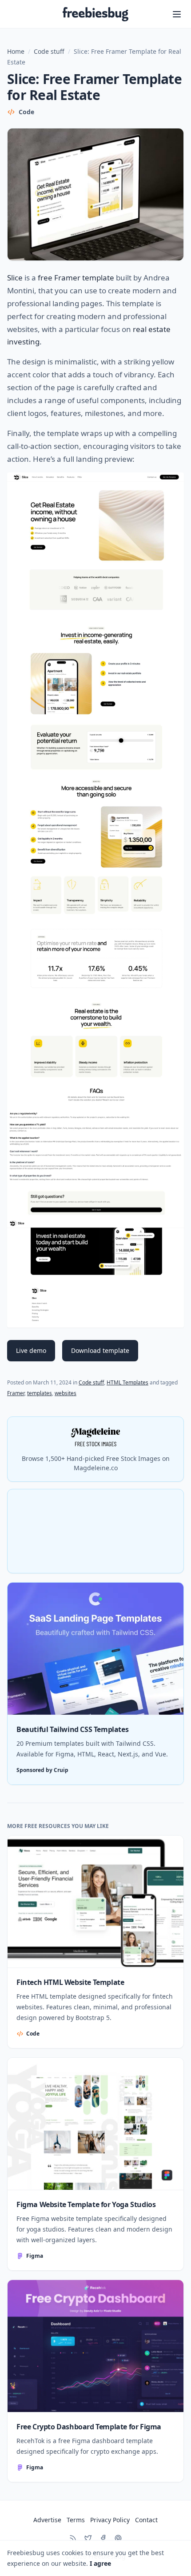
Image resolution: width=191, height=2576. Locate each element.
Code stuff (49, 51)
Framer (16, 1393)
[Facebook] (103, 2538)
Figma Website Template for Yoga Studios (86, 2204)
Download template (100, 1350)
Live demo (31, 1350)
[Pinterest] (118, 2538)
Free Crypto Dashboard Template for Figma (89, 2427)
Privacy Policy (110, 2520)
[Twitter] (88, 2538)
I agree (100, 2563)
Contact (146, 2520)
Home (16, 51)
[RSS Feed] (73, 2538)
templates (40, 1393)
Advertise (47, 2520)
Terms (76, 2520)
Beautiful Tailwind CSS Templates (72, 1729)
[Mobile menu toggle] (177, 14)
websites (66, 1393)
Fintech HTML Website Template (70, 1982)
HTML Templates (127, 1382)
